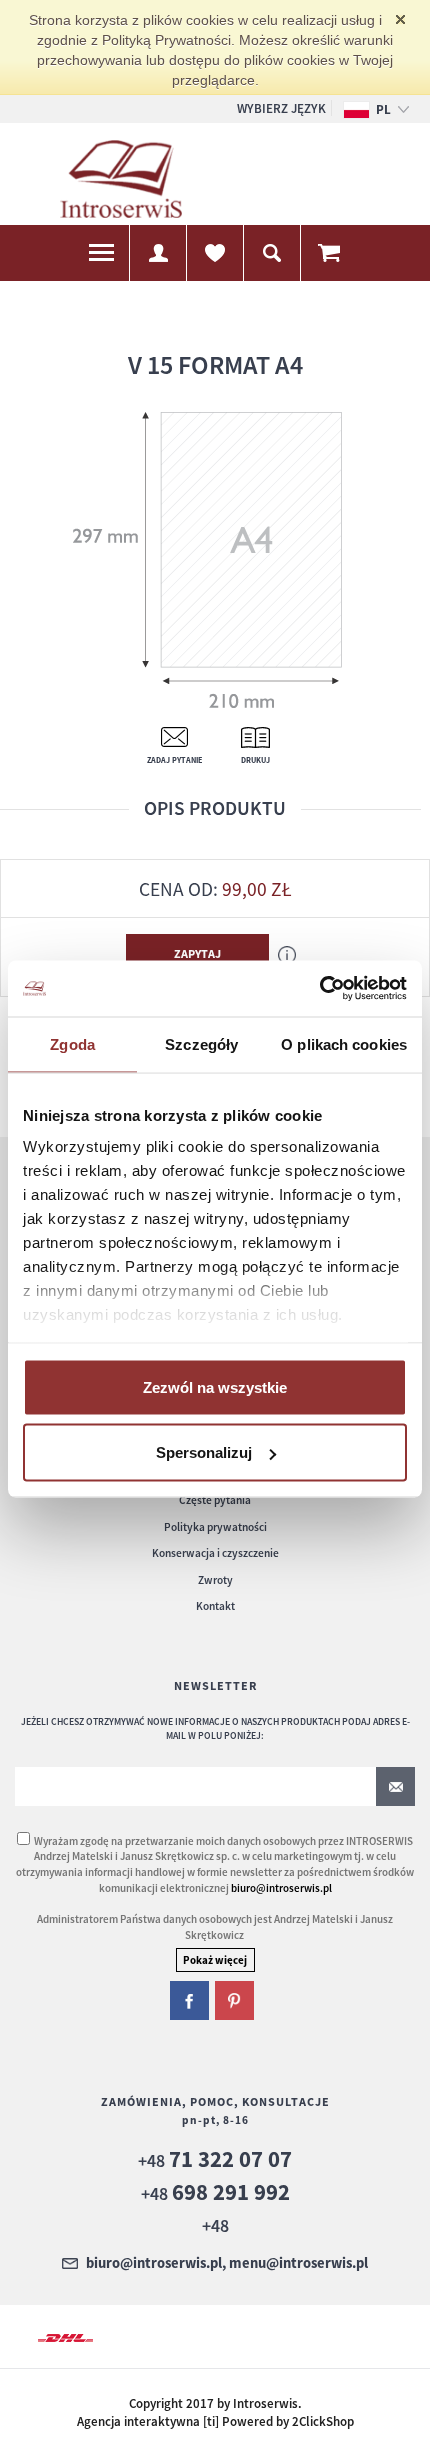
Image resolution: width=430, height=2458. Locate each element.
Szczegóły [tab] (201, 1043)
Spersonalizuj (204, 1452)
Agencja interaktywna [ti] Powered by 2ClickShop (215, 2421)
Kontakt (215, 1606)
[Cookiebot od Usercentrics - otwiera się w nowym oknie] (319, 989)
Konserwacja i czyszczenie (215, 1553)
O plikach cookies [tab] (344, 1043)
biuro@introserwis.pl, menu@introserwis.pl (227, 2264)
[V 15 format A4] (209, 559)
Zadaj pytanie (174, 760)
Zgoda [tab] (72, 1043)
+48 (215, 2160)
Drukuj (255, 760)
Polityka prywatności (215, 1527)
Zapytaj (197, 953)
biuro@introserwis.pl (281, 1888)
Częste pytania (215, 1500)
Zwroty (215, 1580)
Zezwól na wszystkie (215, 1386)
